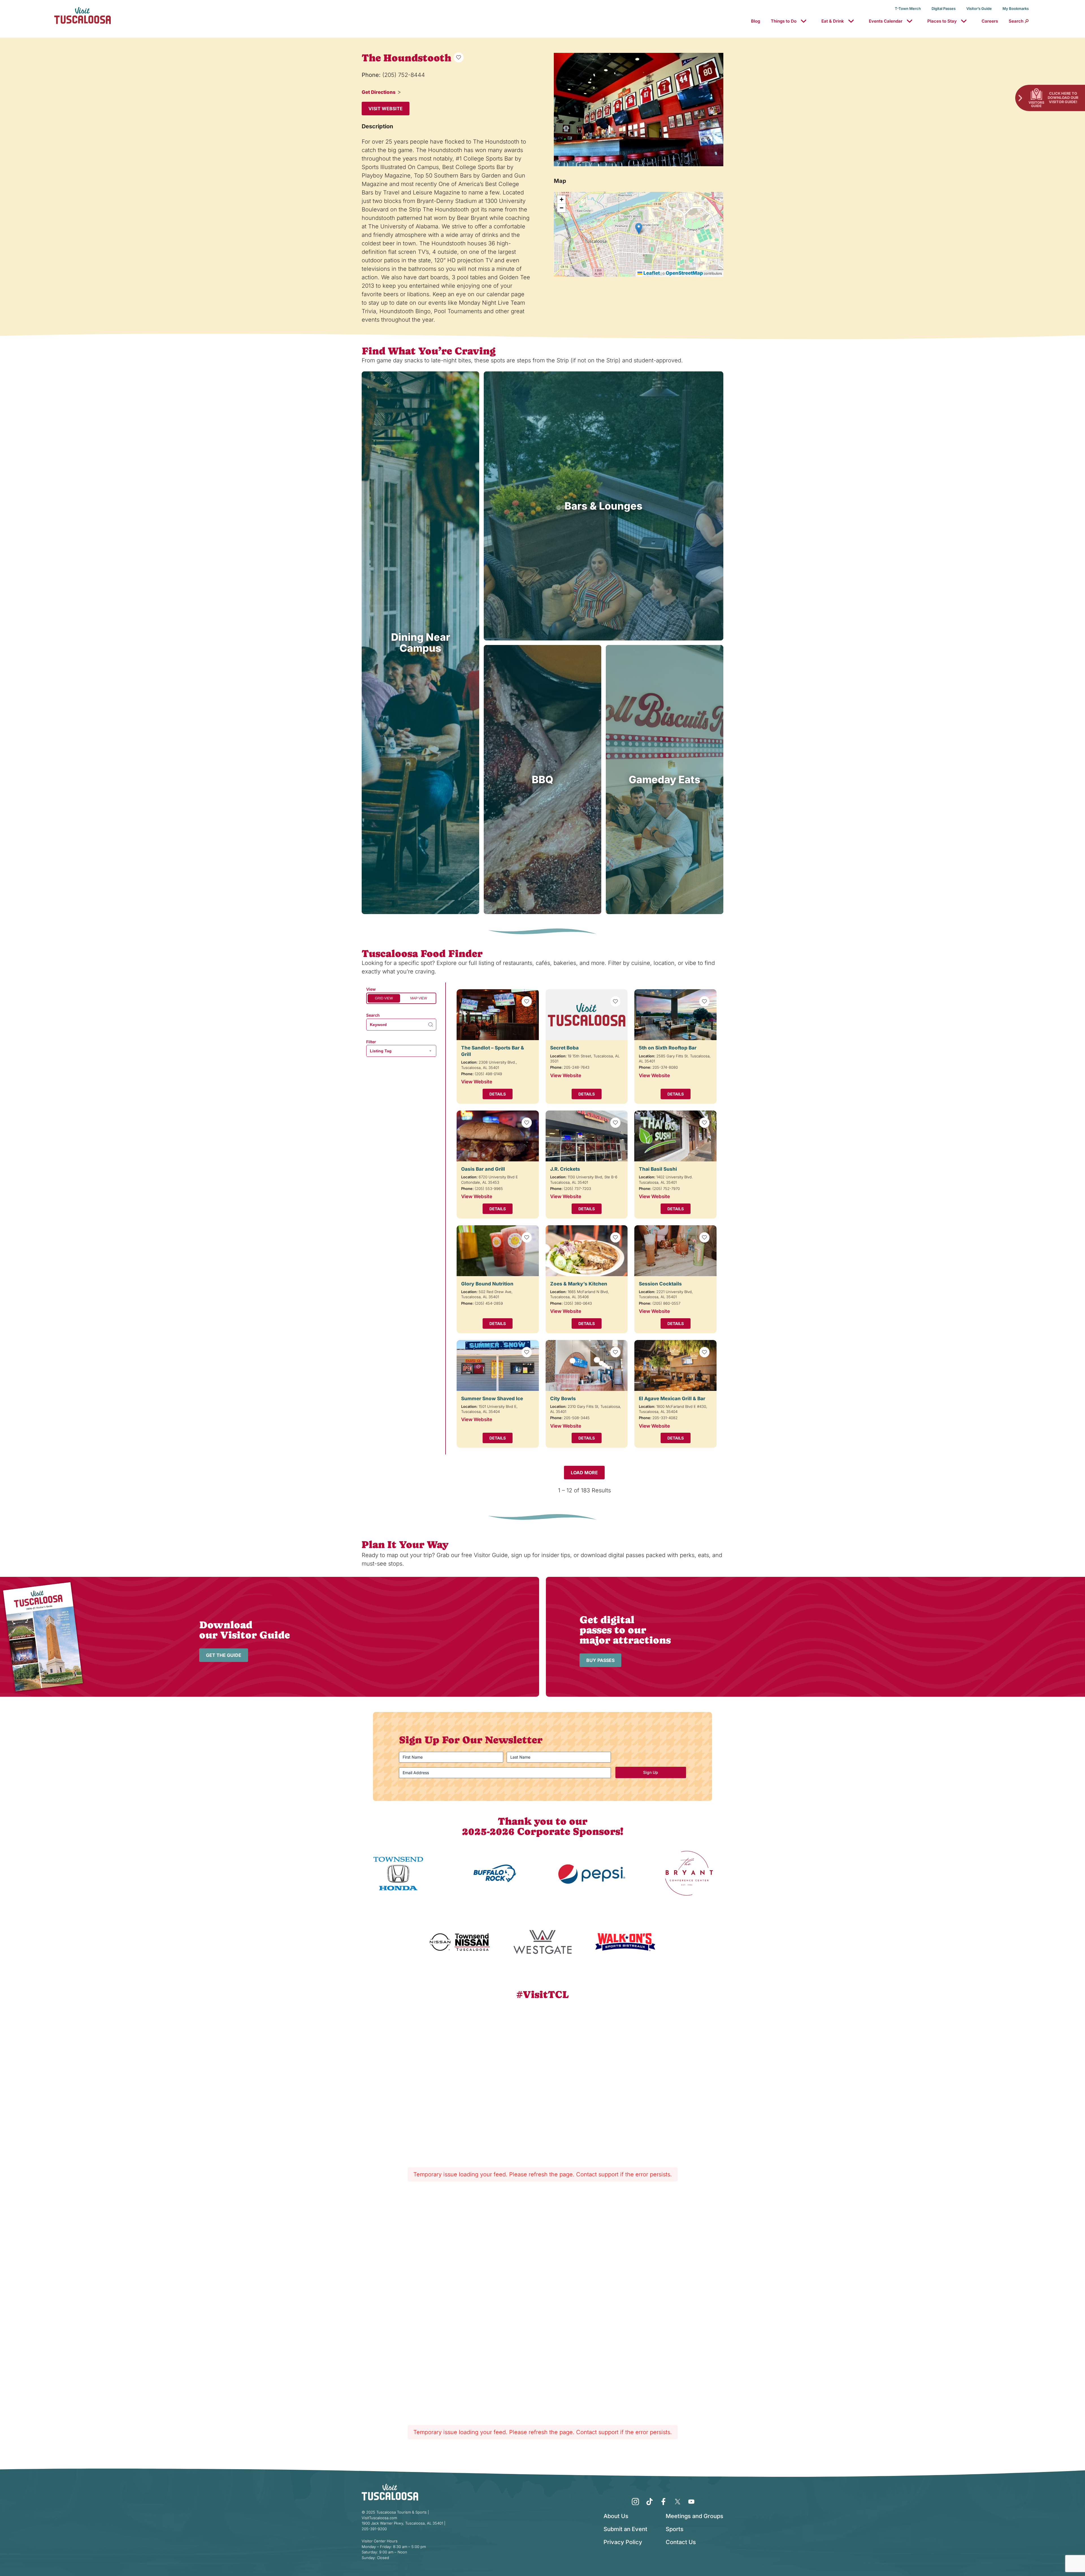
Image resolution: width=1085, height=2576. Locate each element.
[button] (639, 229)
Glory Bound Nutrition (487, 1284)
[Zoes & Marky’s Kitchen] (587, 1251)
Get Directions (379, 92)
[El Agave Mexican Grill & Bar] (675, 1365)
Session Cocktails (660, 1284)
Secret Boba (564, 1048)
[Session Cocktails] (675, 1251)
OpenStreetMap (684, 273)
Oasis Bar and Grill (483, 1169)
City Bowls (563, 1399)
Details (498, 1094)
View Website (477, 1082)
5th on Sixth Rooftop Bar (668, 1048)
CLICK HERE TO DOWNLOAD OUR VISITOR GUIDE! (1063, 98)
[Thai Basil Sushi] (675, 1136)
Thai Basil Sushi (658, 1169)
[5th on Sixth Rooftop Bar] (675, 1015)
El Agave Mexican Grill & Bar (672, 1399)
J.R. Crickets (565, 1169)
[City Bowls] (587, 1365)
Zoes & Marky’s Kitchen (579, 1284)
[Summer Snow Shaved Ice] (498, 1365)
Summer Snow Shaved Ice (492, 1399)
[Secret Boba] (587, 1015)
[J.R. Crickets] (587, 1136)
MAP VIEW (419, 998)
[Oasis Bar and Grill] (498, 1136)
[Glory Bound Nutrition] (498, 1251)
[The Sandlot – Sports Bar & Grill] (498, 1015)
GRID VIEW (384, 998)
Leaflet (651, 273)
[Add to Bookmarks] (459, 57)
